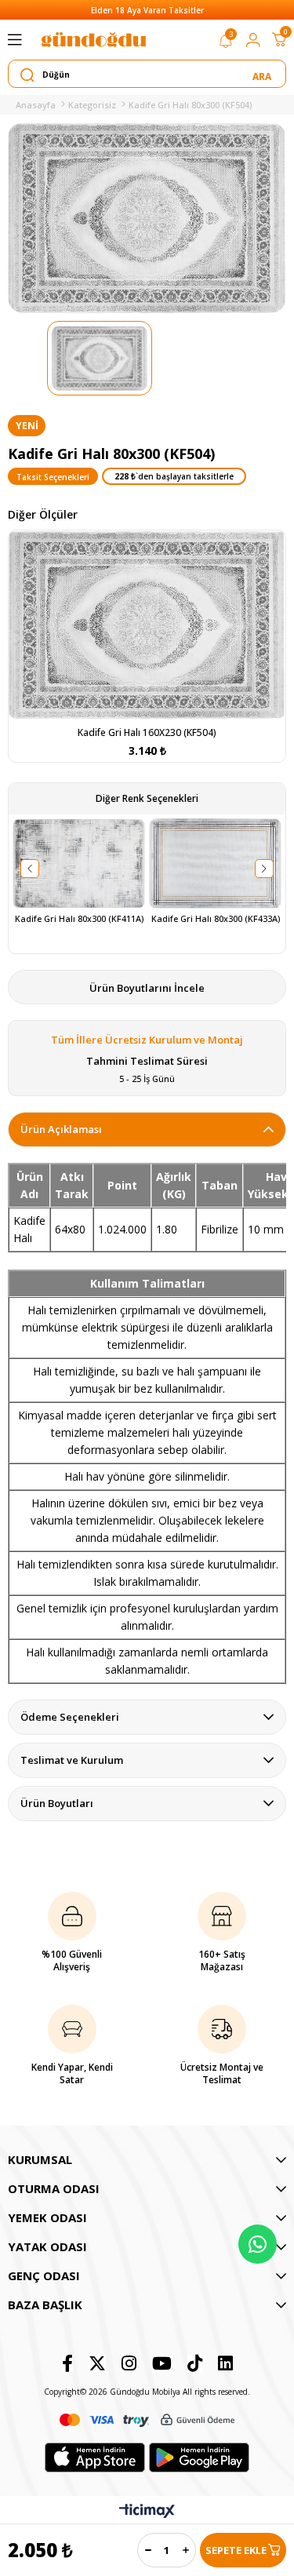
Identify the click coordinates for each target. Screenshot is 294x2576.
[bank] (147, 2420)
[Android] (199, 2458)
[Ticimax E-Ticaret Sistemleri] (147, 2512)
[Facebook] (67, 2363)
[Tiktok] (195, 2363)
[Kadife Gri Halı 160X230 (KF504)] (147, 625)
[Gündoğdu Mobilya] (93, 40)
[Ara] (263, 75)
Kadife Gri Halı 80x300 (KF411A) (79, 919)
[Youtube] (162, 2363)
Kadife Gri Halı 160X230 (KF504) (147, 732)
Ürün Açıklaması (61, 1129)
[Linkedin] (225, 2363)
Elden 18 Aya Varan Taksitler (147, 10)
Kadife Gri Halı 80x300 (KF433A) (216, 919)
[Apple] (95, 2458)
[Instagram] (129, 2363)
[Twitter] (97, 2363)
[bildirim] (226, 44)
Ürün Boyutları (57, 1803)
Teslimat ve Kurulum (72, 1760)
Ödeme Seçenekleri (70, 1717)
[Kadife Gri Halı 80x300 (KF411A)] (79, 864)
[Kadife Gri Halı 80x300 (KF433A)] (215, 864)
